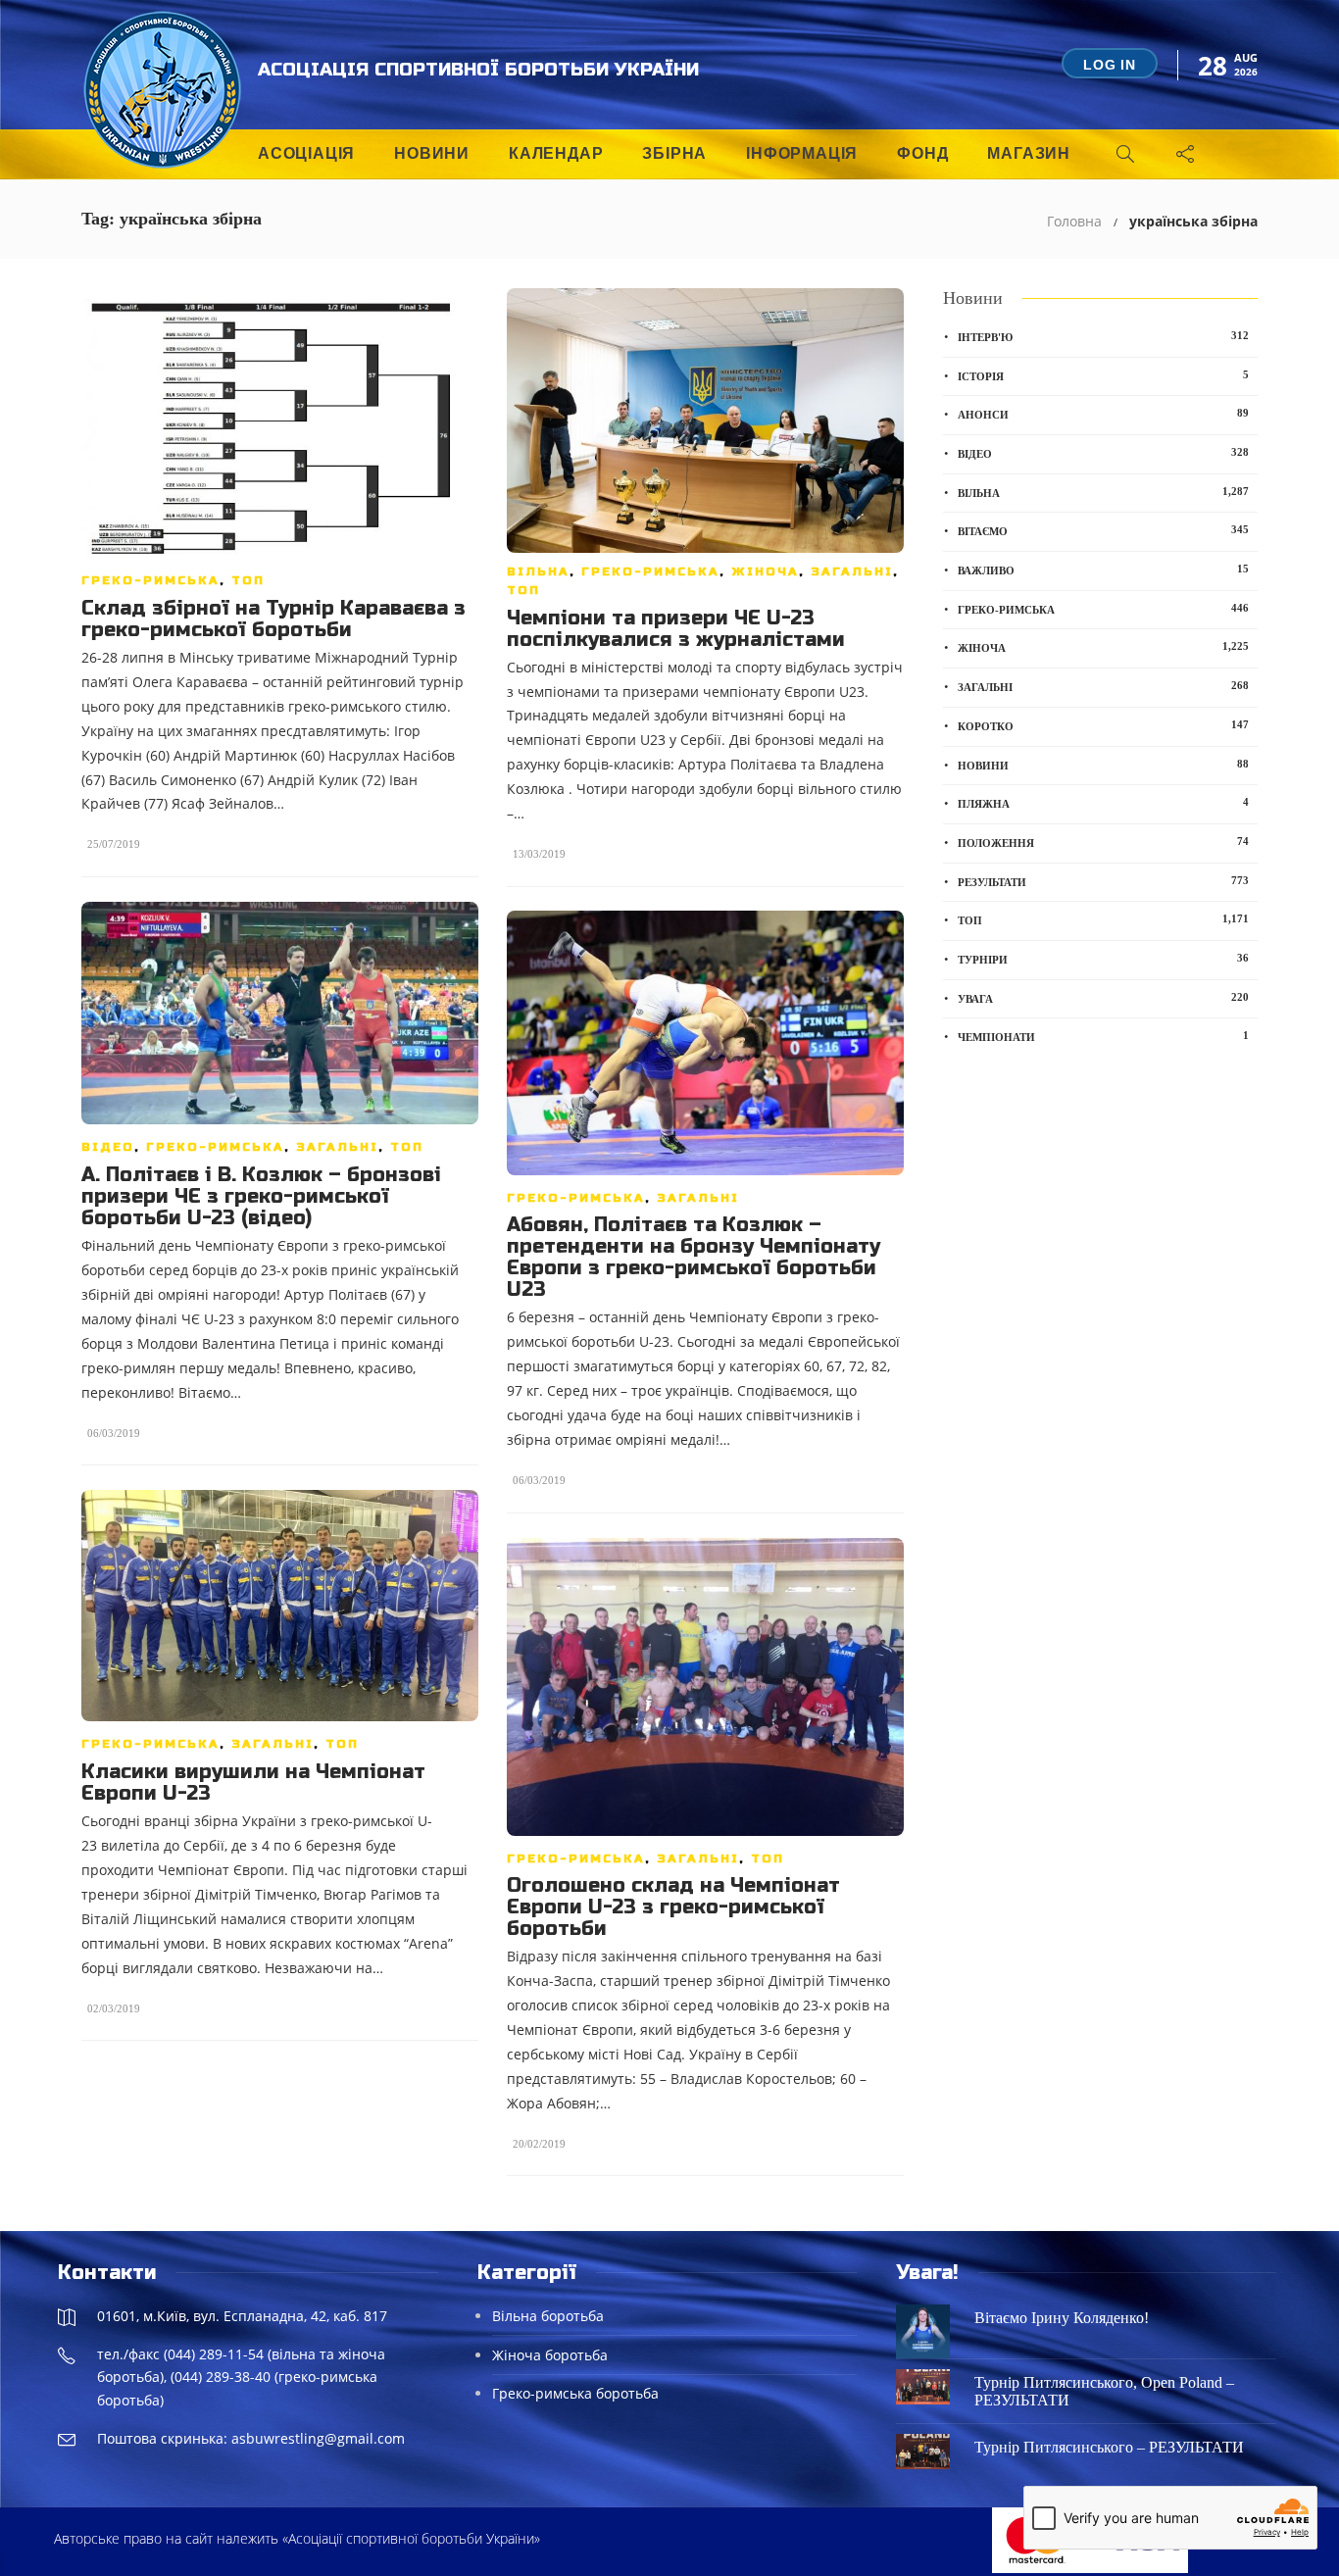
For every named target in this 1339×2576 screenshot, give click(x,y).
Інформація (802, 153)
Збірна (674, 153)
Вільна (538, 571)
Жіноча (765, 571)
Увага (1103, 998)
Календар (556, 153)
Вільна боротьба (548, 2316)
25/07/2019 (114, 844)
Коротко (1103, 725)
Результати (1103, 881)
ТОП (248, 580)
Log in (1110, 65)
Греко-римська (150, 580)
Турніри (1103, 959)
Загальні (852, 571)
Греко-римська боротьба (575, 2393)
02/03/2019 (114, 2008)
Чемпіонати (1103, 1036)
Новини (432, 153)
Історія (1103, 375)
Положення (1103, 842)
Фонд (922, 153)
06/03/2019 (114, 1433)
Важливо (1103, 570)
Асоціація (306, 153)
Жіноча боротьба (550, 2355)
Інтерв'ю (1103, 336)
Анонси (1103, 414)
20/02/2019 (539, 2144)
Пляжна (1103, 803)
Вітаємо (1103, 530)
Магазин (1029, 153)
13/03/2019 (539, 854)
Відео (108, 1147)
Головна (1074, 221)
